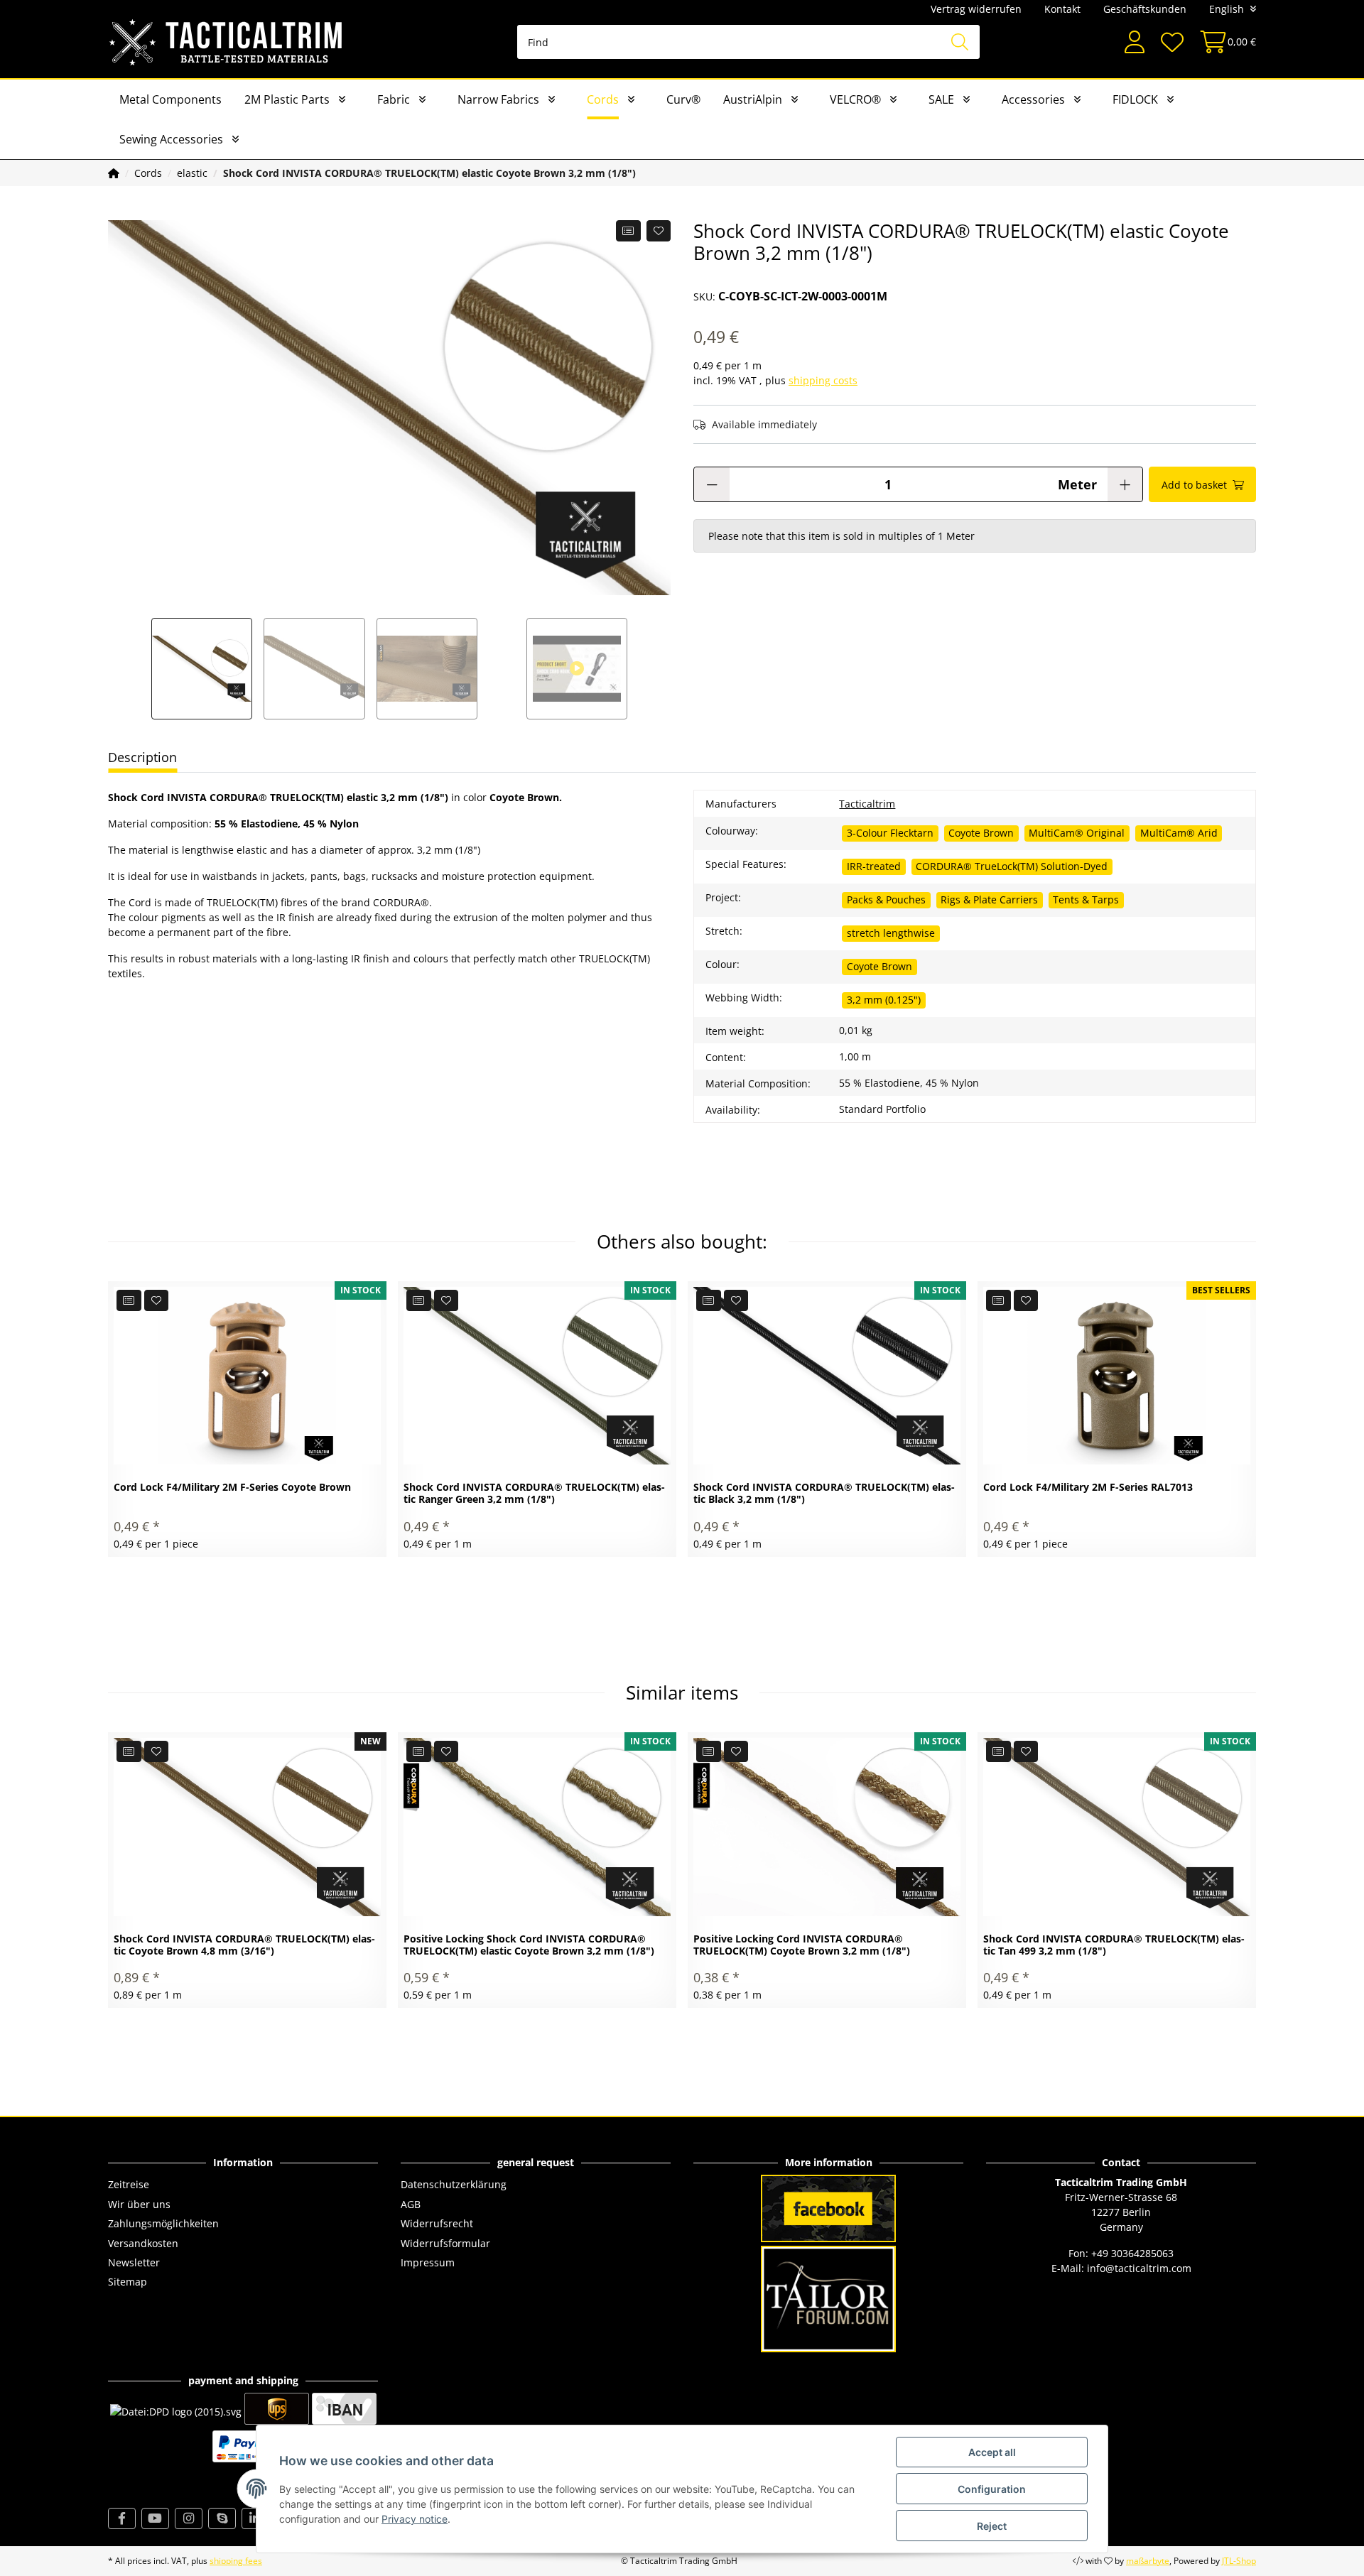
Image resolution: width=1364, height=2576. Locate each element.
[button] (1135, 42)
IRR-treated (874, 866)
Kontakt (1062, 9)
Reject (992, 2526)
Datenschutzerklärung (454, 2184)
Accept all (992, 2452)
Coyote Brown (981, 833)
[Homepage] (114, 173)
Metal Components (170, 99)
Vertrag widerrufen (976, 9)
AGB (411, 2204)
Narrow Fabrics (498, 99)
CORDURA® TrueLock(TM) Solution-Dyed (1012, 866)
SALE (941, 99)
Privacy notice (415, 2519)
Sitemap (128, 2282)
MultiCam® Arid (1179, 833)
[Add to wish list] (659, 231)
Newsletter (134, 2262)
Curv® (683, 99)
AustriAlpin (753, 99)
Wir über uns (139, 2204)
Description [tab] (142, 757)
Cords (603, 99)
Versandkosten (143, 2243)
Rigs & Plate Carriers (989, 900)
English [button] (1227, 9)
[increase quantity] (1125, 484)
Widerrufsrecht (437, 2223)
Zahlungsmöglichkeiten (163, 2223)
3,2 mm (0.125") (884, 1000)
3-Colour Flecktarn (890, 833)
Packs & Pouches (886, 900)
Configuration (992, 2489)
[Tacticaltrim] (226, 42)
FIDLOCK (1135, 99)
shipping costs (823, 380)
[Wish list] (1171, 42)
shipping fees (236, 2561)
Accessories (1033, 99)
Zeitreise (129, 2184)
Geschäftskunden (1145, 9)
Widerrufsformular (445, 2243)
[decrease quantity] (712, 484)
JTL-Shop (1239, 2561)
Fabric (394, 99)
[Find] (960, 42)
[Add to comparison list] (628, 231)
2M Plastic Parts (287, 99)
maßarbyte (1148, 2561)
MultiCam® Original (1077, 833)
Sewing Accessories (171, 139)
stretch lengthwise (891, 933)
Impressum (428, 2262)
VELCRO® (855, 99)
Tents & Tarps (1086, 900)
